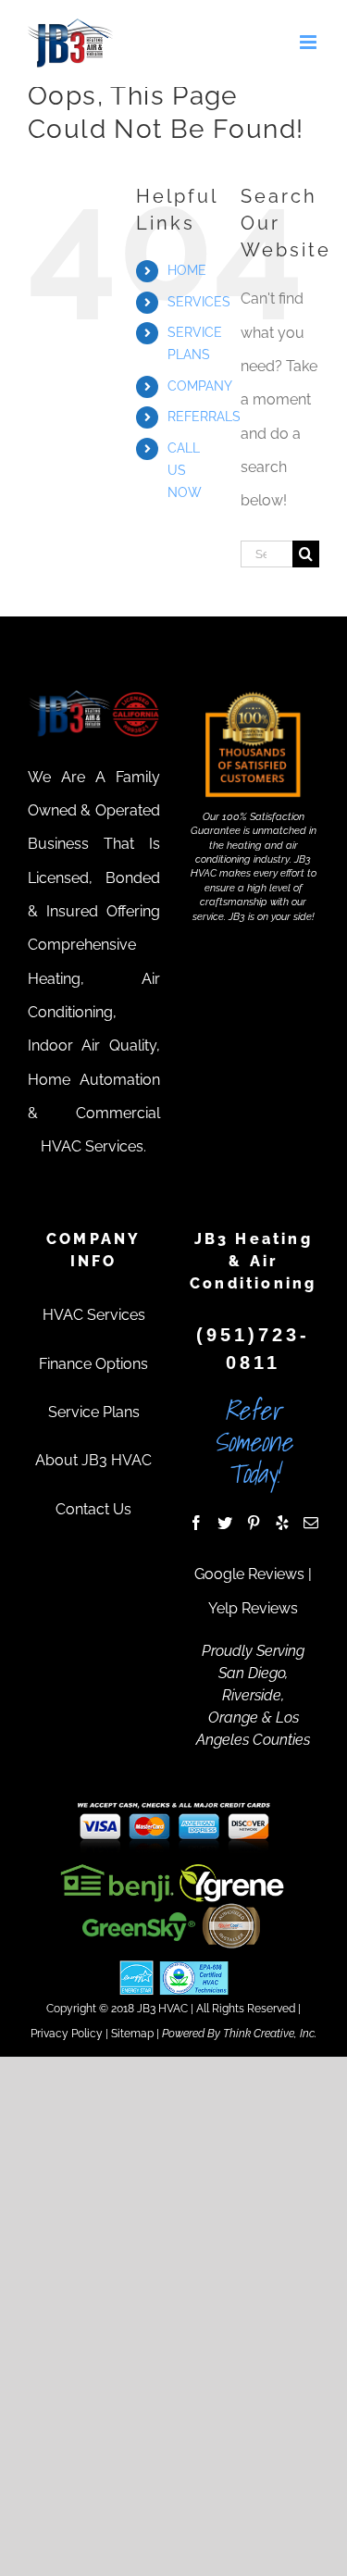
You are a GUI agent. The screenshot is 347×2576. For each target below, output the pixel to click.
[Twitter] (225, 1523)
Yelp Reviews (253, 1608)
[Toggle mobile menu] (310, 42)
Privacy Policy (67, 2034)
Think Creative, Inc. (270, 2034)
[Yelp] (282, 1523)
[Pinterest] (254, 1523)
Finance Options (93, 1364)
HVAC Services (94, 1315)
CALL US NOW (185, 470)
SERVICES (199, 302)
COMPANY (200, 386)
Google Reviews (249, 1574)
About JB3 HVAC (93, 1460)
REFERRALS (204, 417)
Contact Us (93, 1509)
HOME (187, 270)
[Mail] (311, 1523)
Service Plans (94, 1412)
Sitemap (132, 2034)
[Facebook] (196, 1523)
